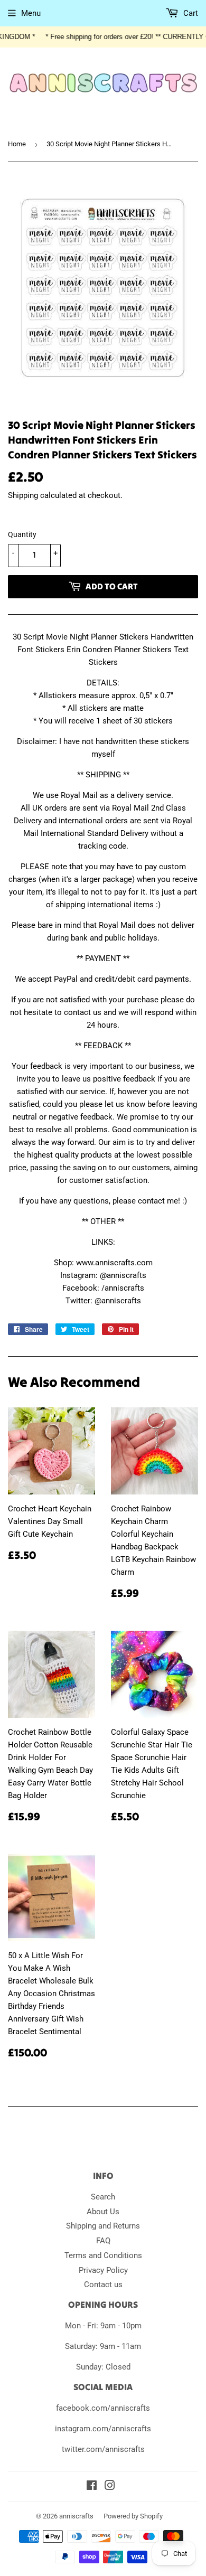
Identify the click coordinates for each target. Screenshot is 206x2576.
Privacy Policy (103, 2270)
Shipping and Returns (103, 2226)
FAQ (103, 2241)
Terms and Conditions (103, 2255)
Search (103, 2197)
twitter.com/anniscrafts (103, 2449)
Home (17, 144)
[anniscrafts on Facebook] (92, 2487)
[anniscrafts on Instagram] (110, 2487)
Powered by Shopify (133, 2516)
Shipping (23, 495)
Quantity (22, 534)
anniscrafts (76, 2516)
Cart (190, 13)
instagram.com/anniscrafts (103, 2429)
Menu (31, 13)
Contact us (103, 2284)
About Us (103, 2212)
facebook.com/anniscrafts (103, 2408)
